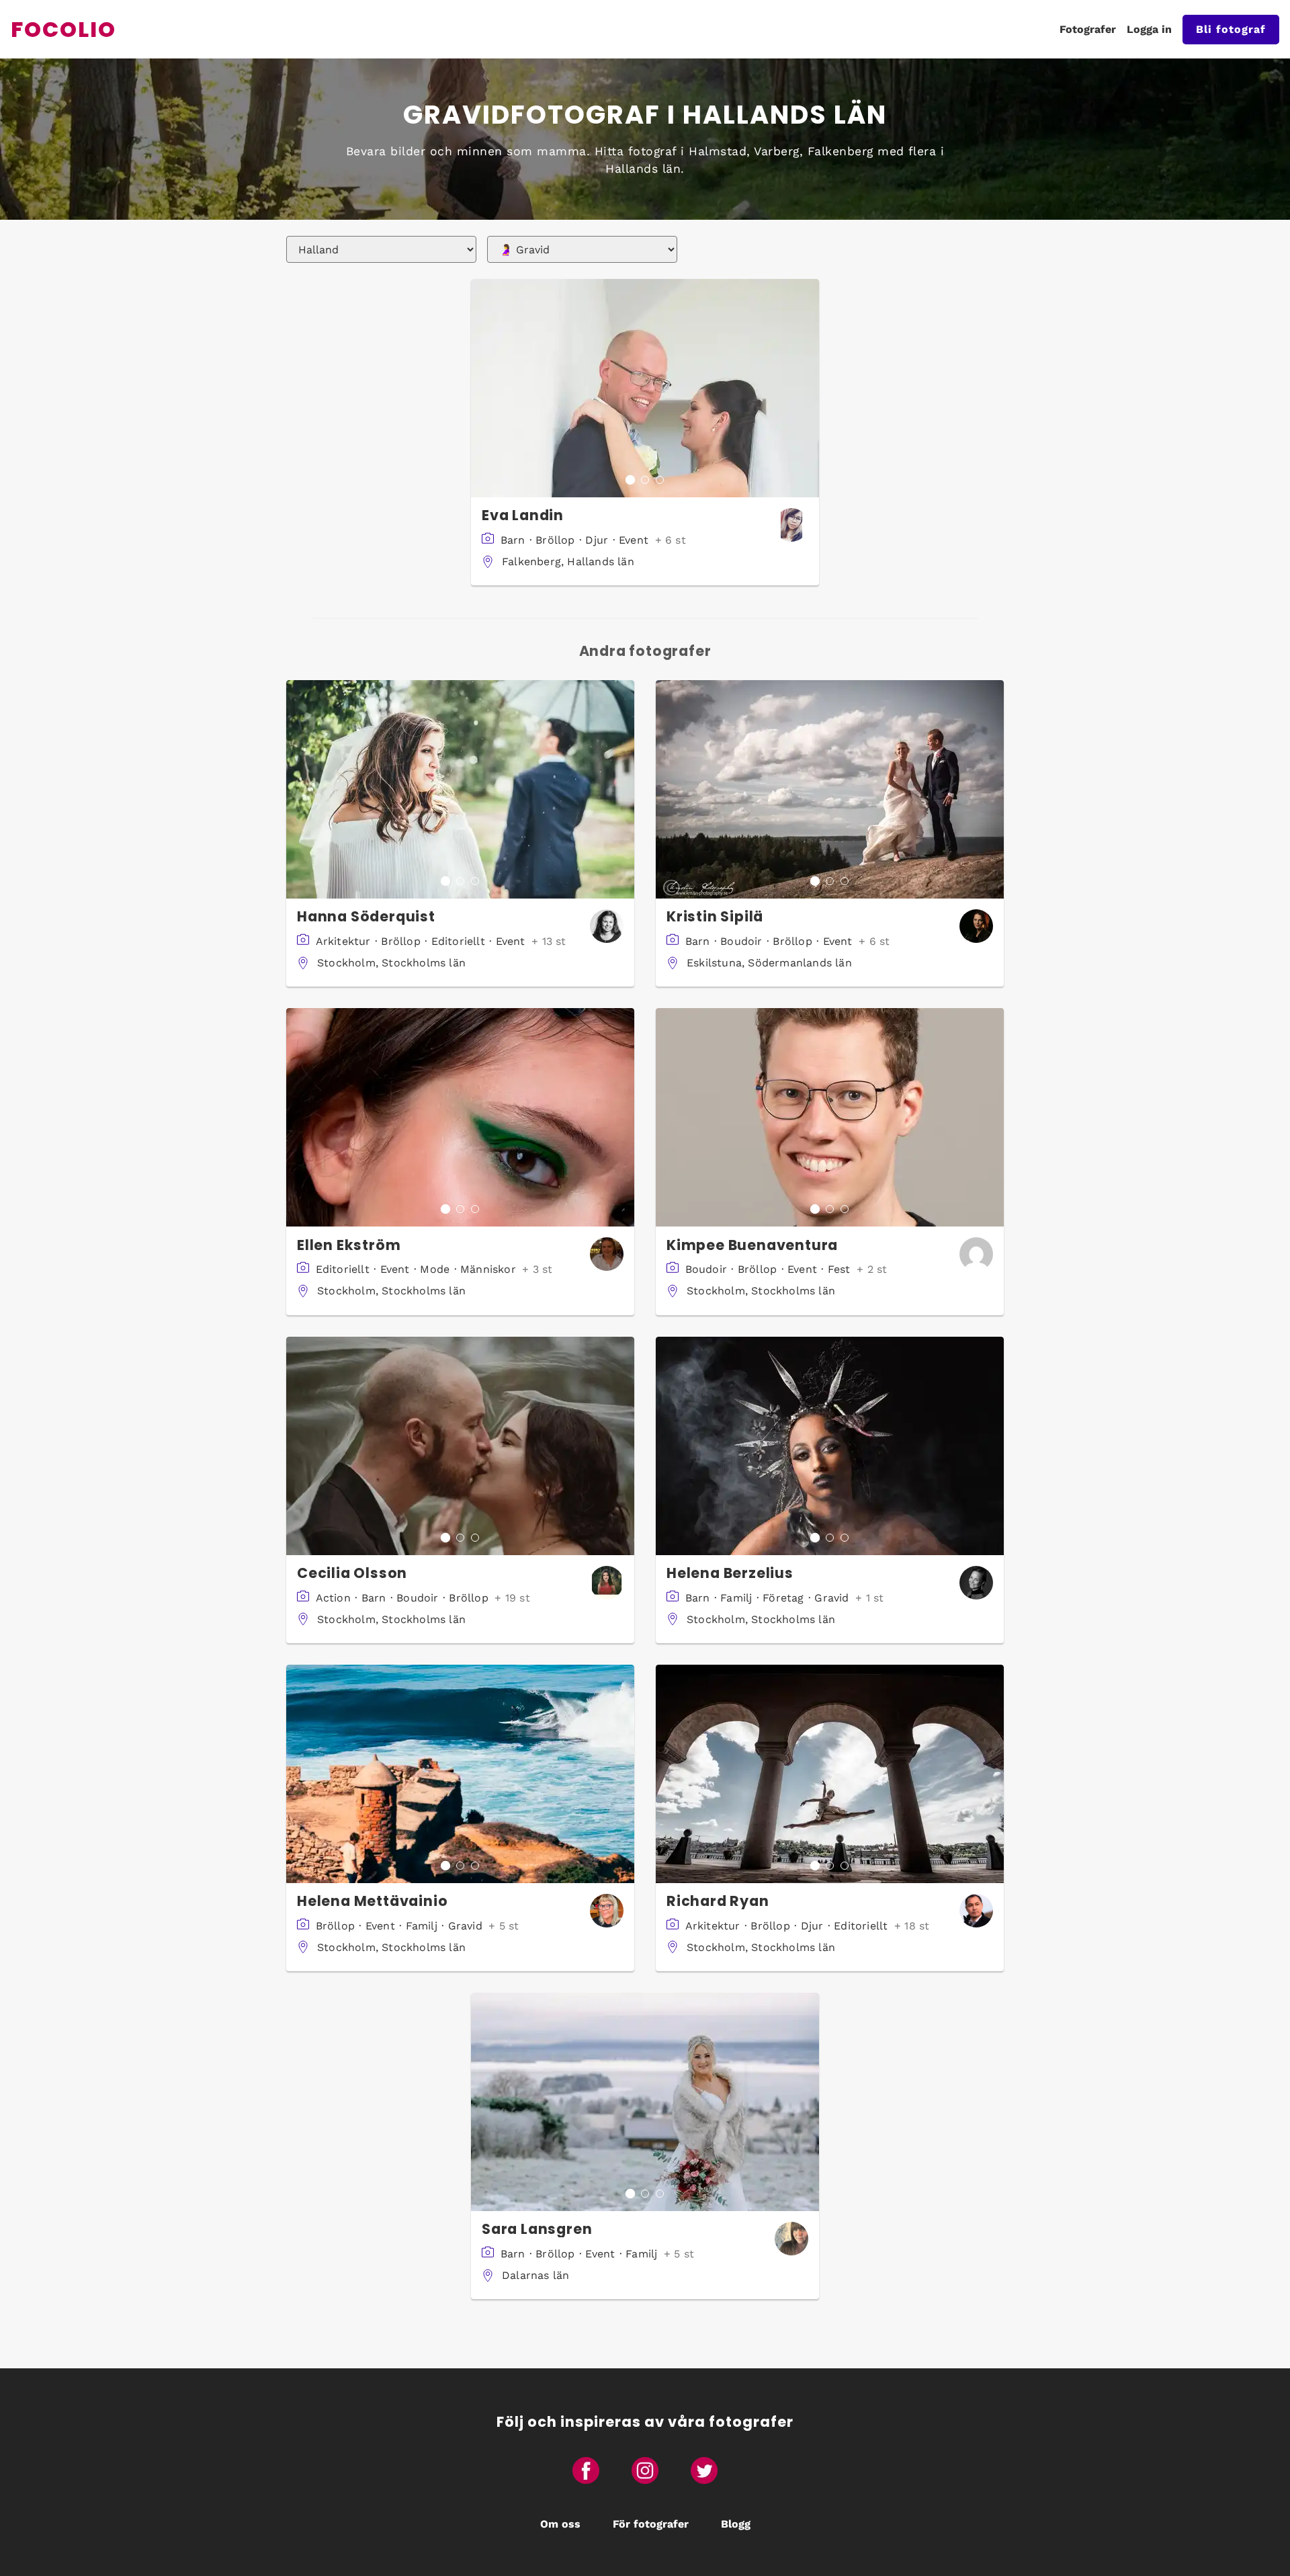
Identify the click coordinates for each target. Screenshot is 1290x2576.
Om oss (560, 2524)
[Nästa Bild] (808, 388)
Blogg (736, 2524)
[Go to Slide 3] (660, 480)
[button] (645, 388)
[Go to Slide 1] (630, 480)
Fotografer (1088, 29)
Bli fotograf (1231, 29)
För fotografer (651, 2524)
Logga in (1149, 29)
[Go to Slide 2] (645, 480)
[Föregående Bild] (482, 388)
